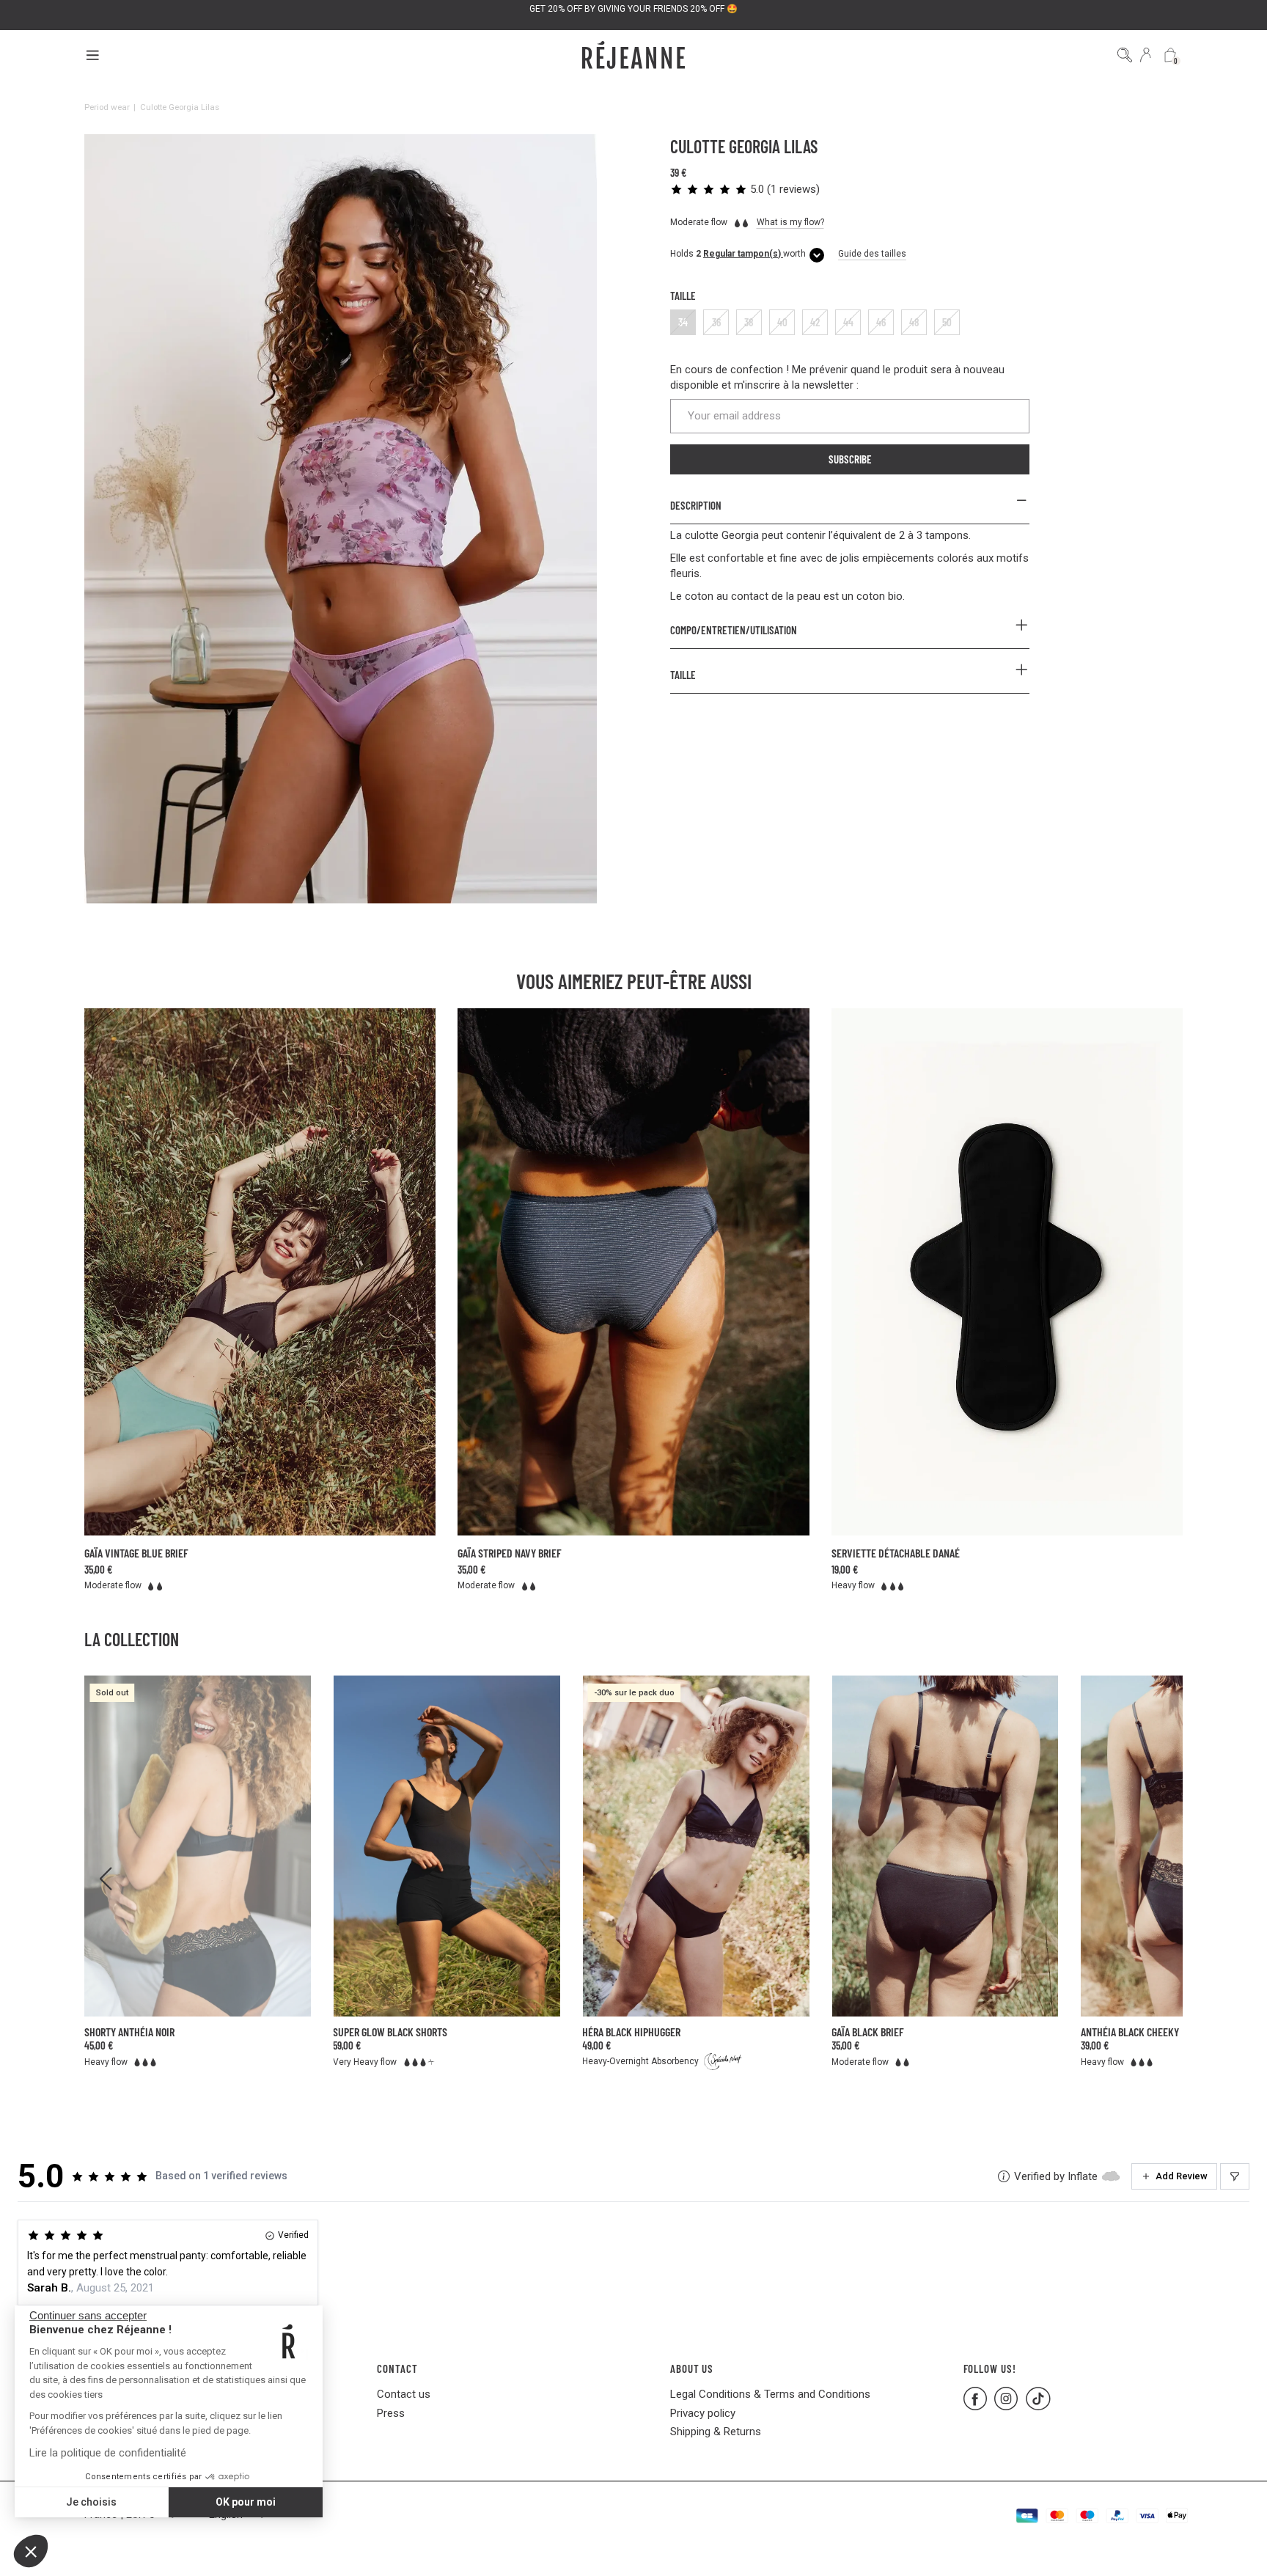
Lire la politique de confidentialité (108, 2453)
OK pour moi (246, 2502)
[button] (31, 2551)
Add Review (1182, 2176)
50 (947, 322)
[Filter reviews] (1235, 2176)
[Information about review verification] (1004, 2176)
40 (782, 322)
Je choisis (91, 2502)
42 (815, 322)
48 (914, 322)
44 (848, 322)
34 (683, 322)
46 (881, 322)
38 (749, 322)
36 (716, 322)
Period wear (107, 107)
